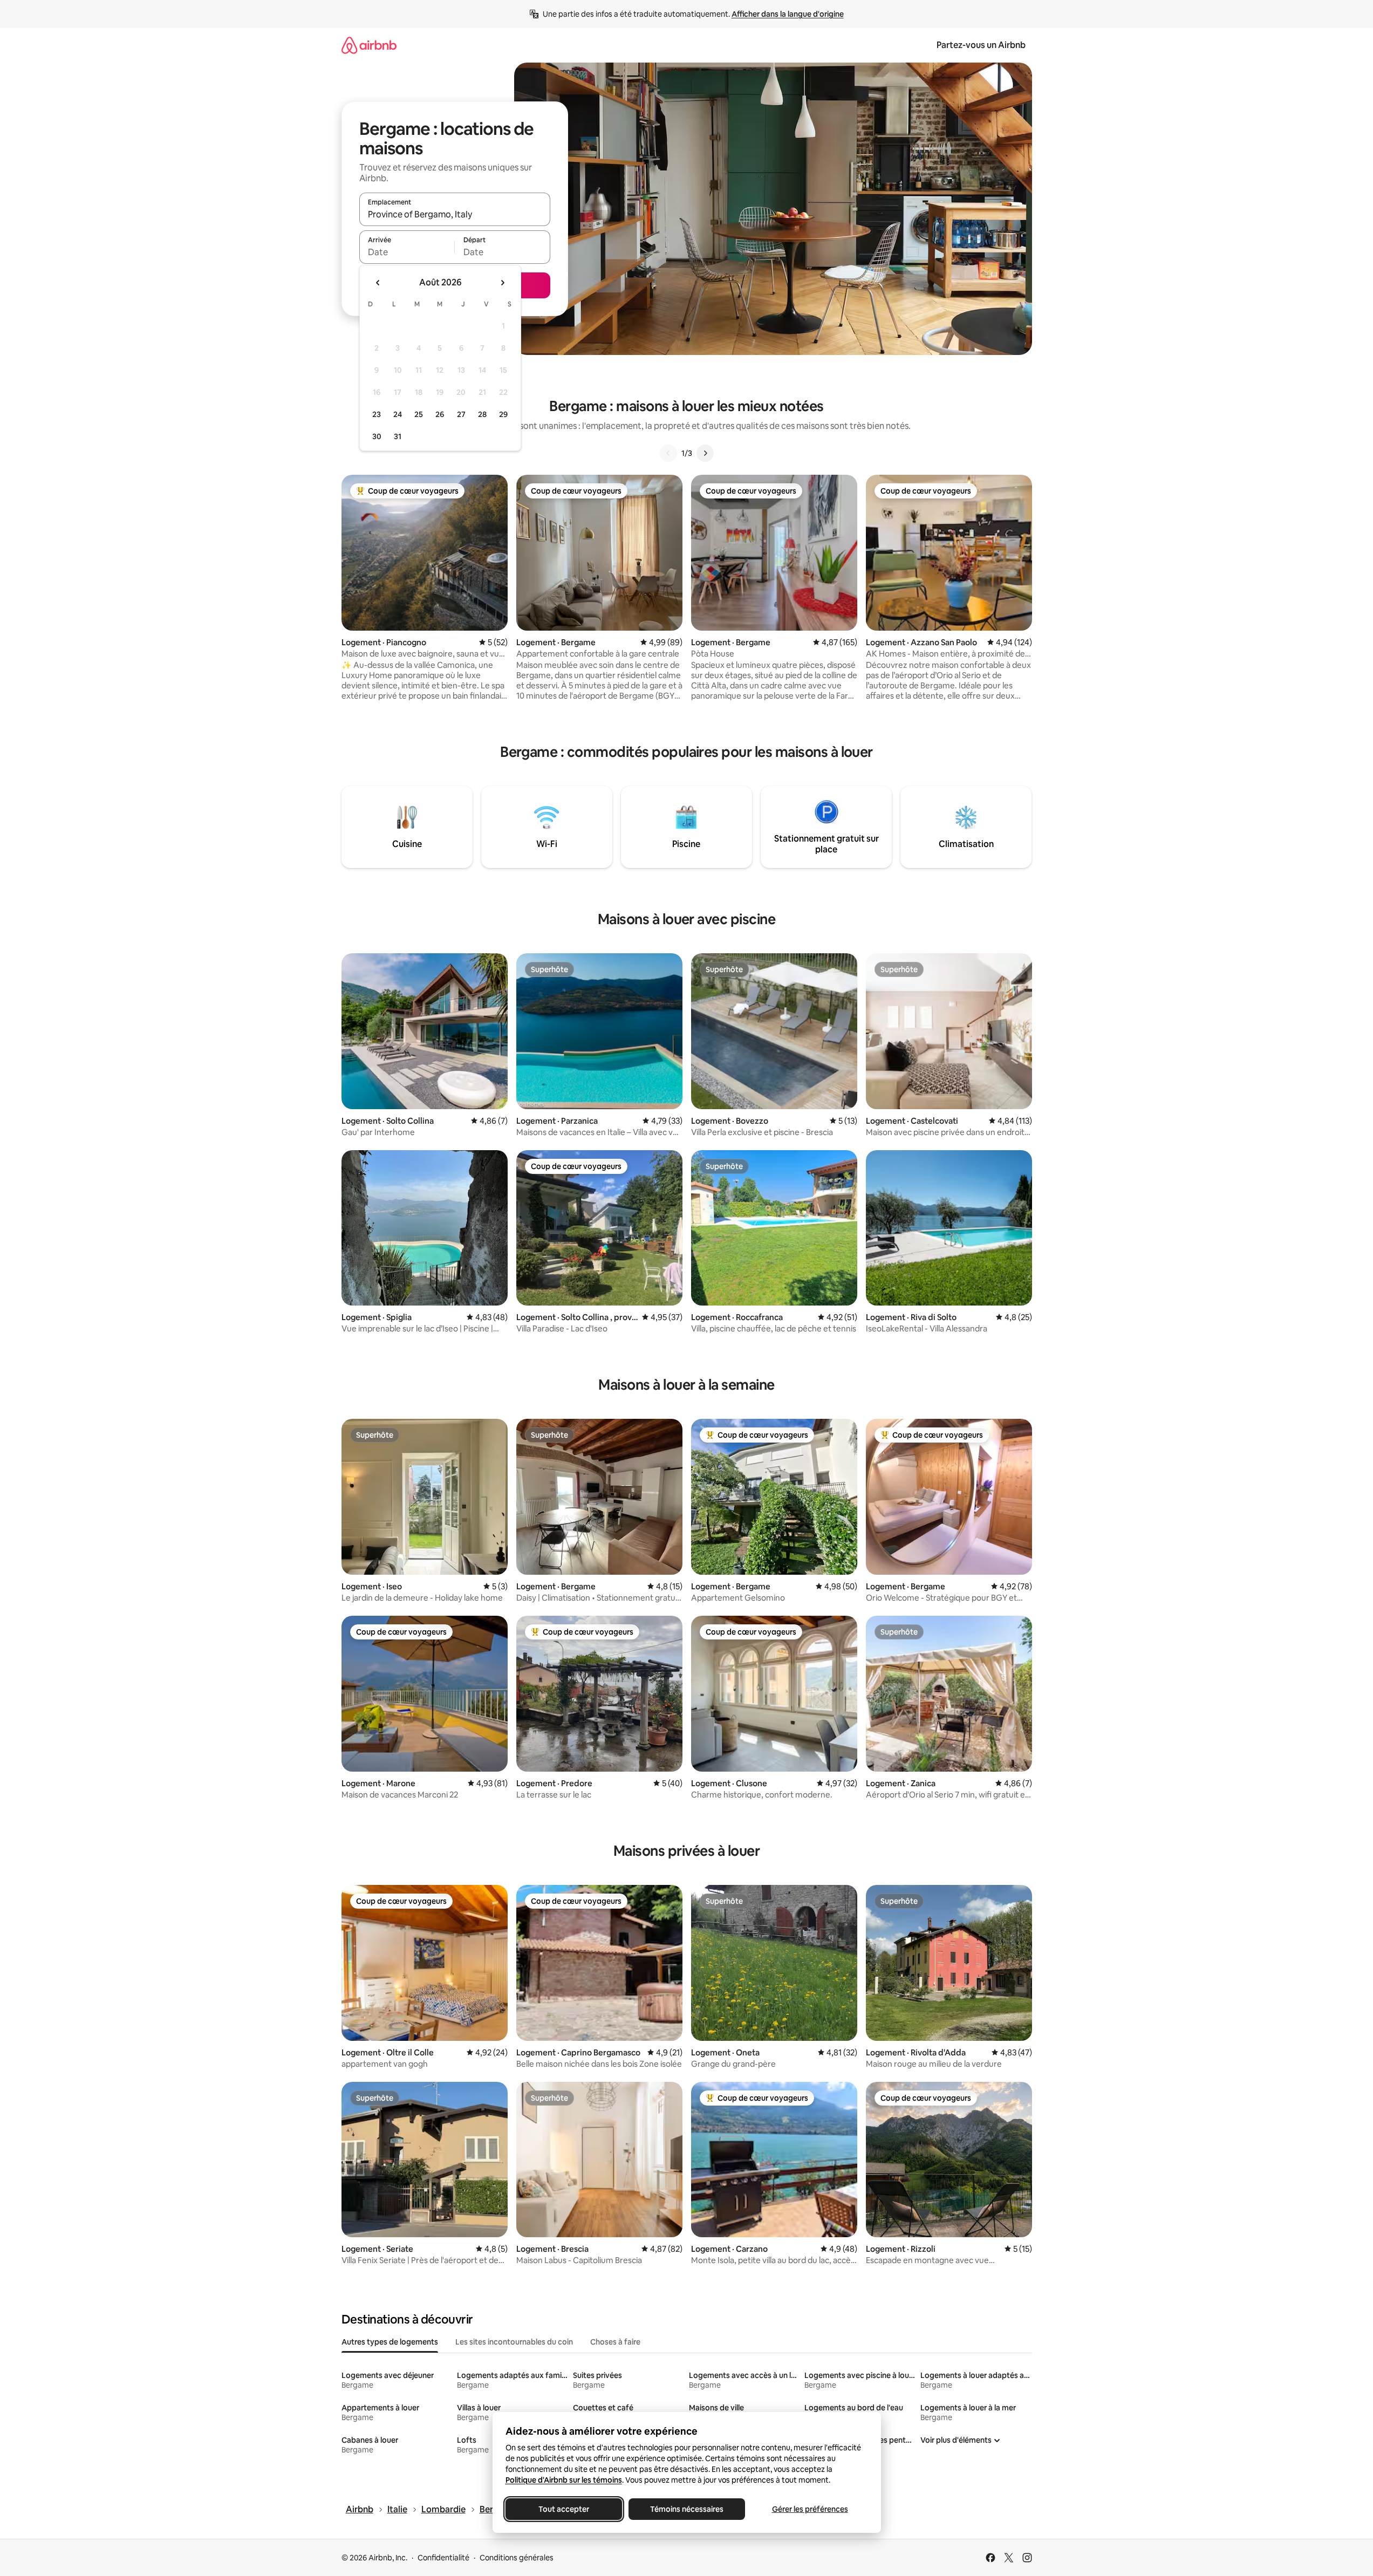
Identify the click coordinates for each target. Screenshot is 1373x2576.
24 (398, 414)
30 (377, 436)
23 (377, 414)
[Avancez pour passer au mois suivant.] (502, 283)
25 (419, 414)
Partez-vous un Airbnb (981, 45)
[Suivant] (705, 453)
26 (440, 414)
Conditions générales (517, 2558)
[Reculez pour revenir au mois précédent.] (378, 283)
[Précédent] (668, 453)
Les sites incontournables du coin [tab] (514, 2342)
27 (461, 414)
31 (398, 436)
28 (482, 414)
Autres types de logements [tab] (390, 2342)
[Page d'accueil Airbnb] (369, 45)
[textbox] (407, 252)
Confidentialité (443, 2558)
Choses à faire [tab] (615, 2342)
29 (503, 414)
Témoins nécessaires (687, 2509)
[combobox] (455, 214)
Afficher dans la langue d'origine (788, 14)
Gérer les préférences (810, 2509)
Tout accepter (564, 2509)
